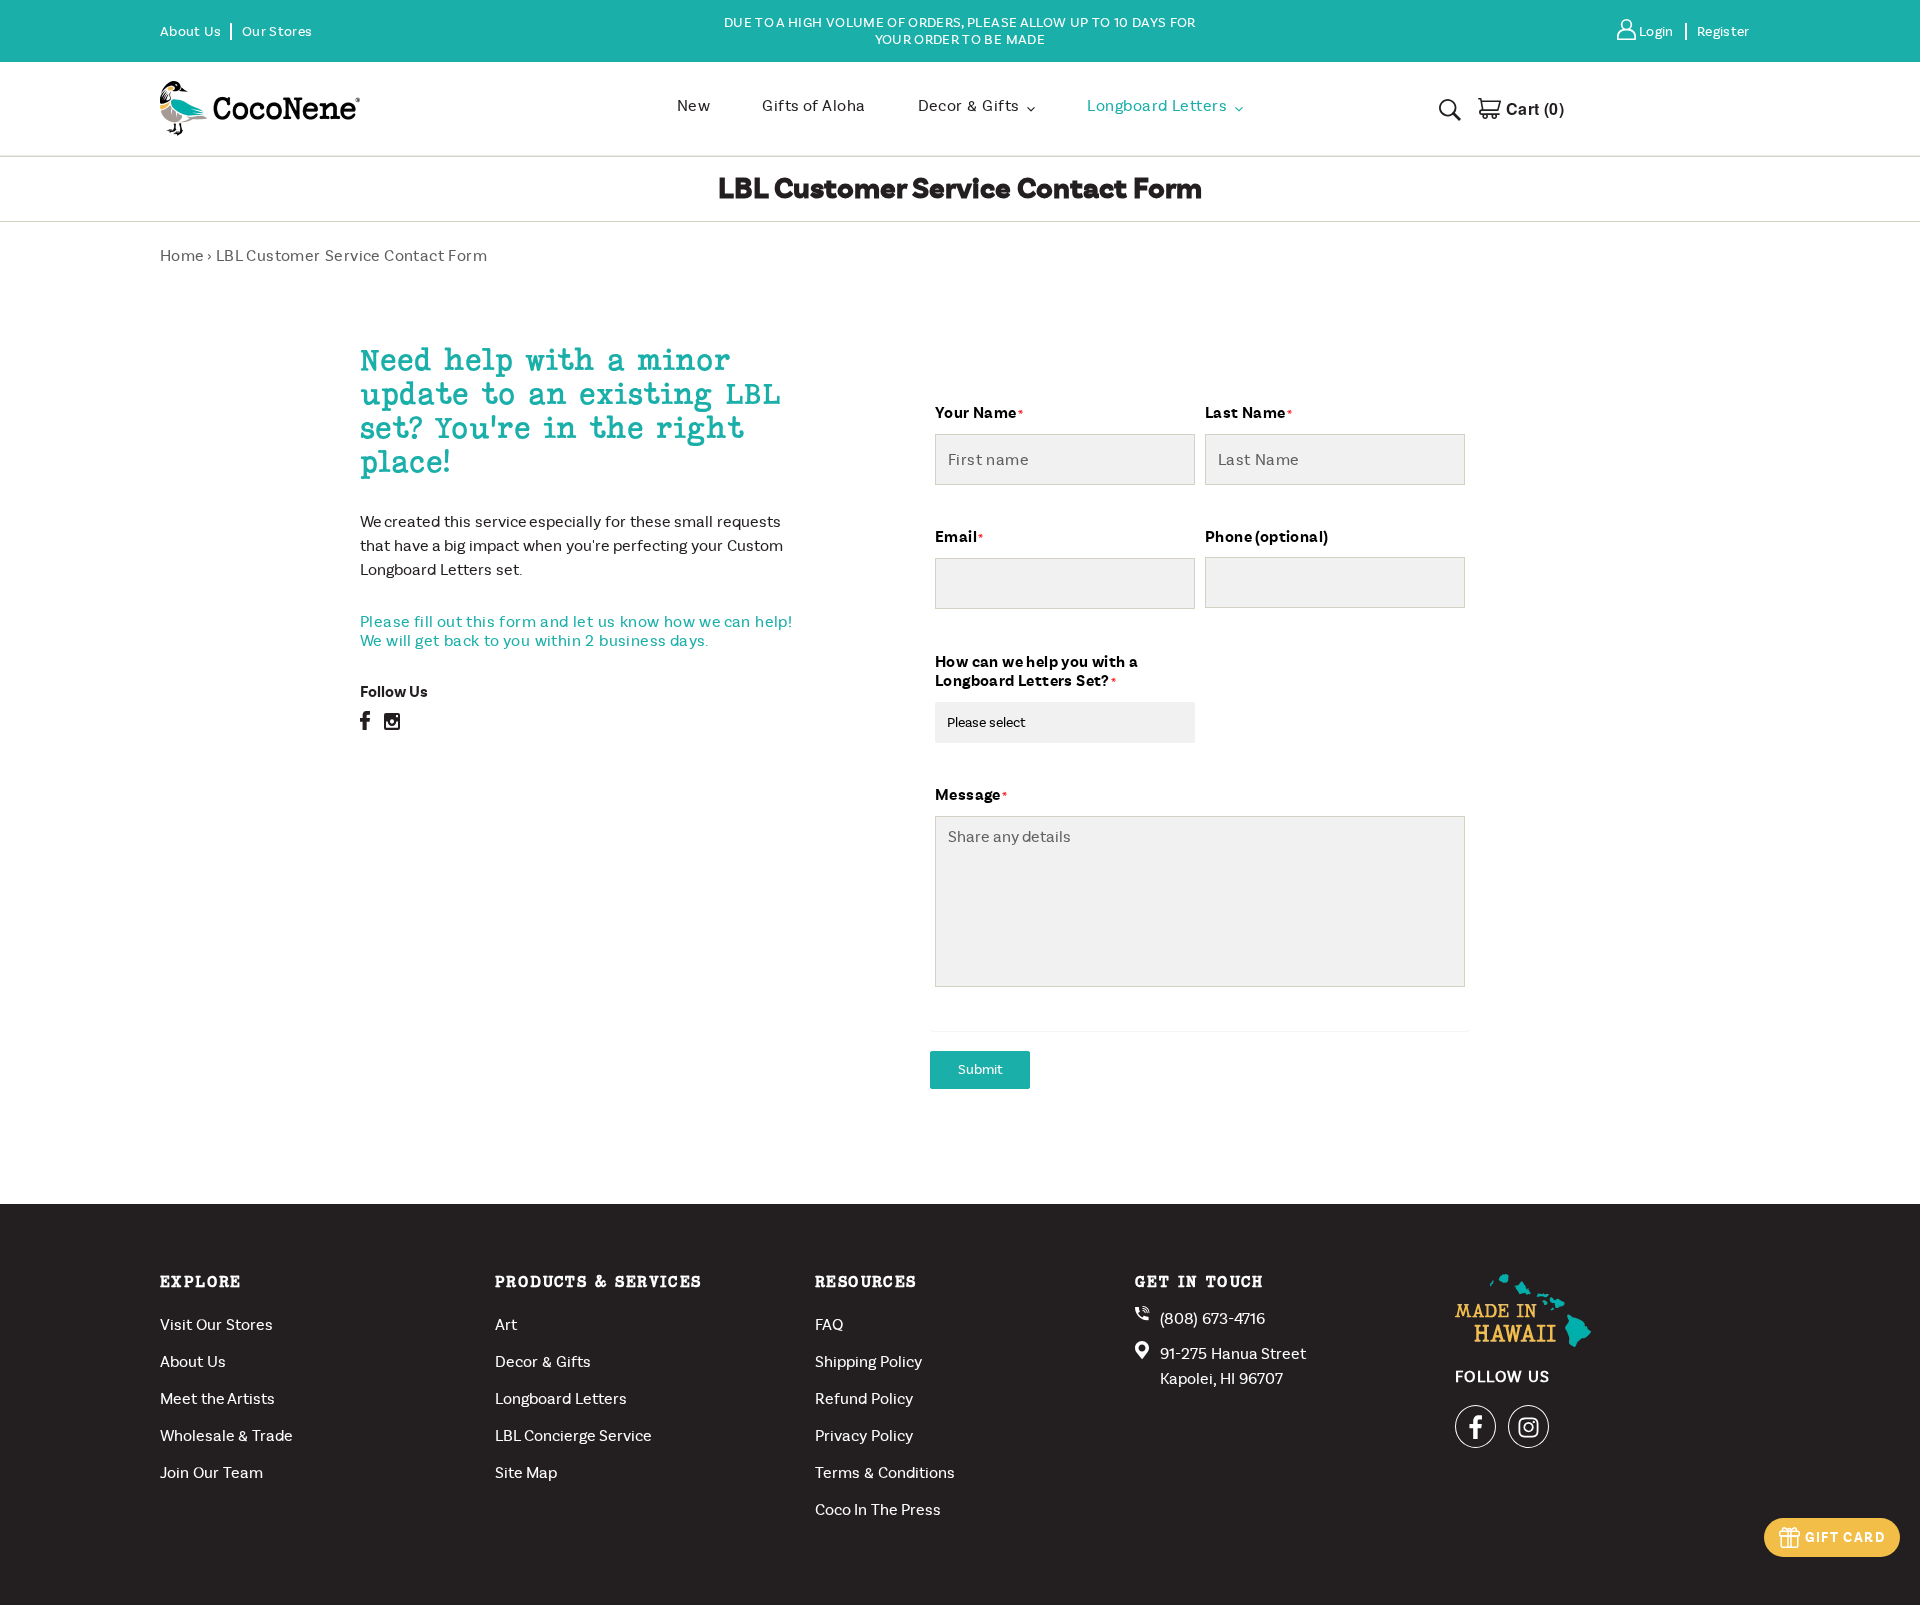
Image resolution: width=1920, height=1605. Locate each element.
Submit (980, 1069)
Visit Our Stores (216, 1324)
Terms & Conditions (885, 1472)
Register (1723, 31)
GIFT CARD (1845, 1537)
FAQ (829, 1324)
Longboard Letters (561, 1398)
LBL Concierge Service (573, 1435)
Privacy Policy (864, 1435)
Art (506, 1324)
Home (182, 255)
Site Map (526, 1472)
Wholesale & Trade (226, 1435)
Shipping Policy (868, 1361)
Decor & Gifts (543, 1361)
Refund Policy (864, 1398)
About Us (193, 1361)
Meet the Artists (217, 1398)
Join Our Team (211, 1472)
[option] (959, 31)
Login (1661, 31)
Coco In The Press (878, 1509)
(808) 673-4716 (1212, 1318)
